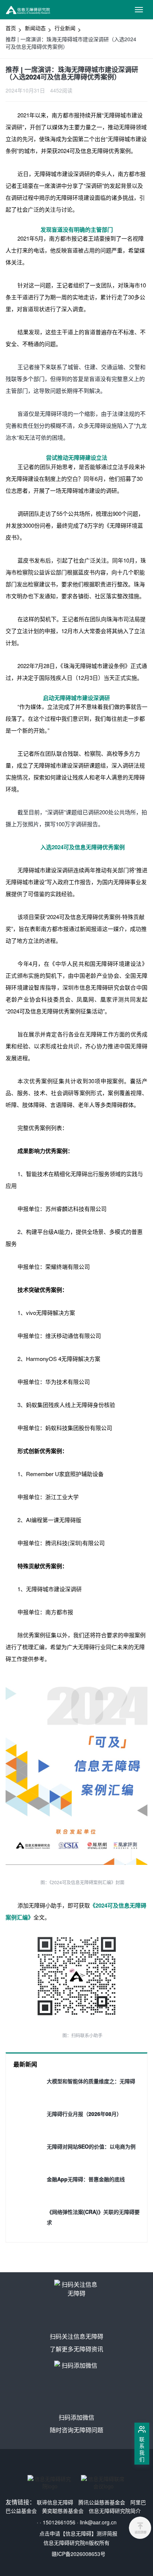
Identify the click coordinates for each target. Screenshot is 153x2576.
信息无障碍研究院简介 (115, 2511)
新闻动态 (35, 28)
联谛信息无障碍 (55, 2502)
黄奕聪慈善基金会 (63, 2511)
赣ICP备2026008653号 (79, 2554)
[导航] (139, 10)
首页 (11, 28)
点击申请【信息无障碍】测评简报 (78, 2533)
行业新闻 (65, 28)
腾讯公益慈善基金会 (102, 2502)
